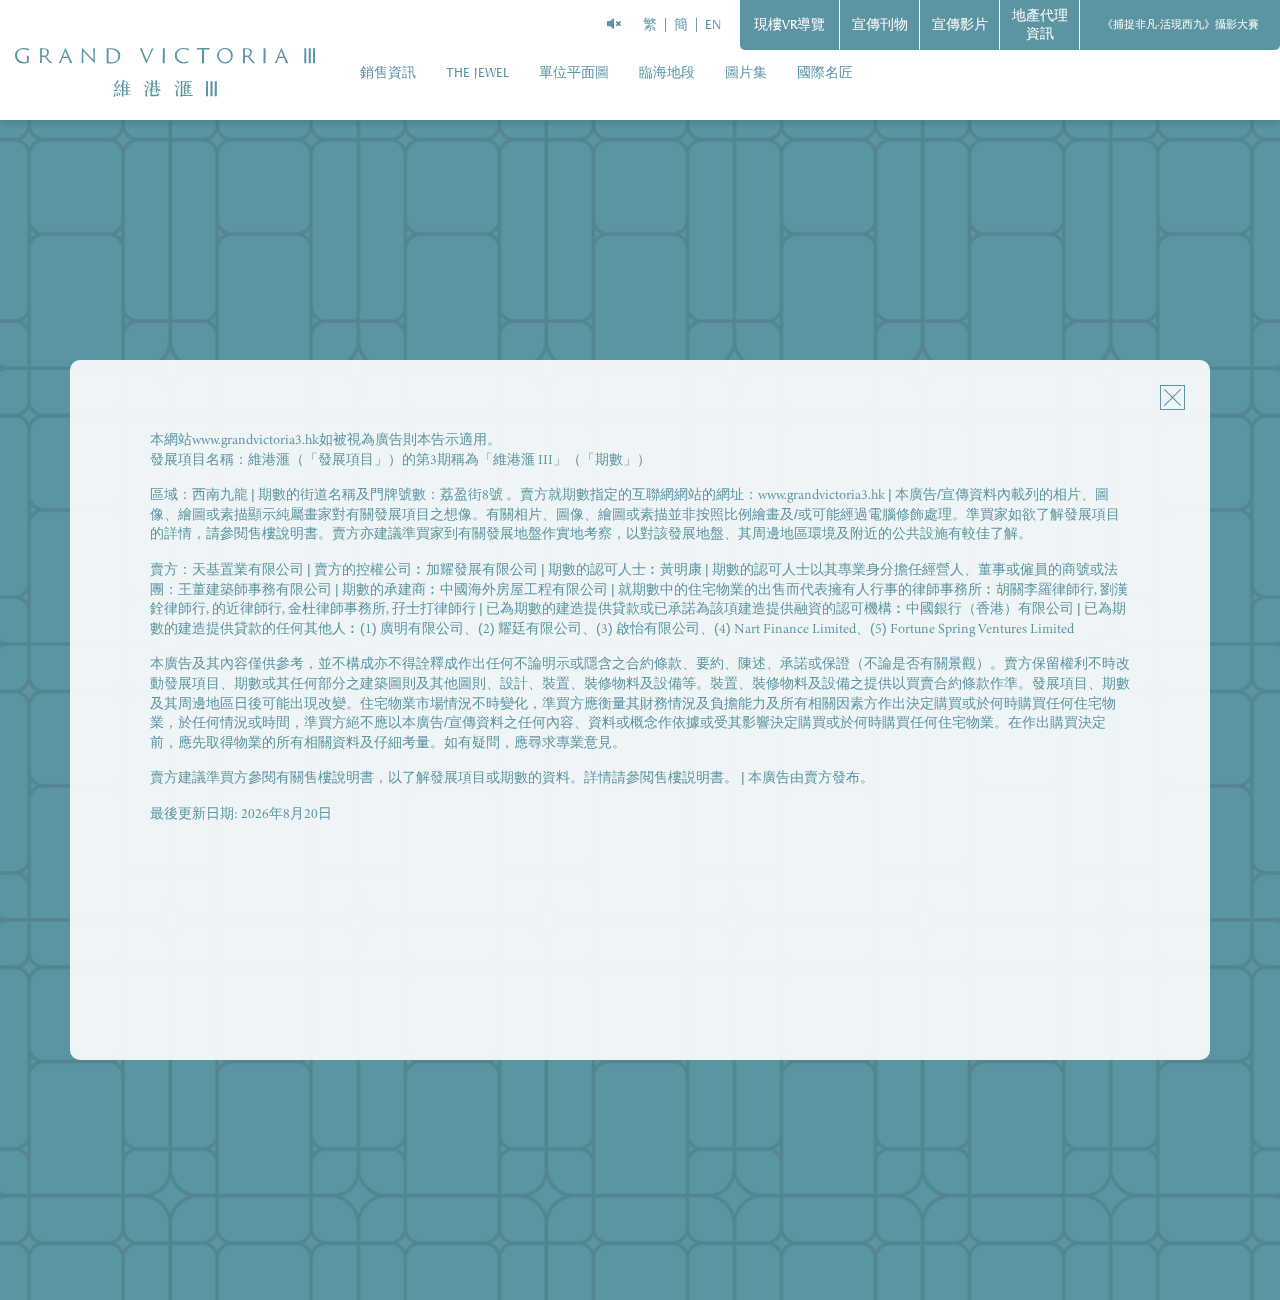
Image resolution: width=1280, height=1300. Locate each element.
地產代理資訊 (1040, 24)
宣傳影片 (960, 24)
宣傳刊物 (880, 24)
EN (713, 24)
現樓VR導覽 (789, 24)
